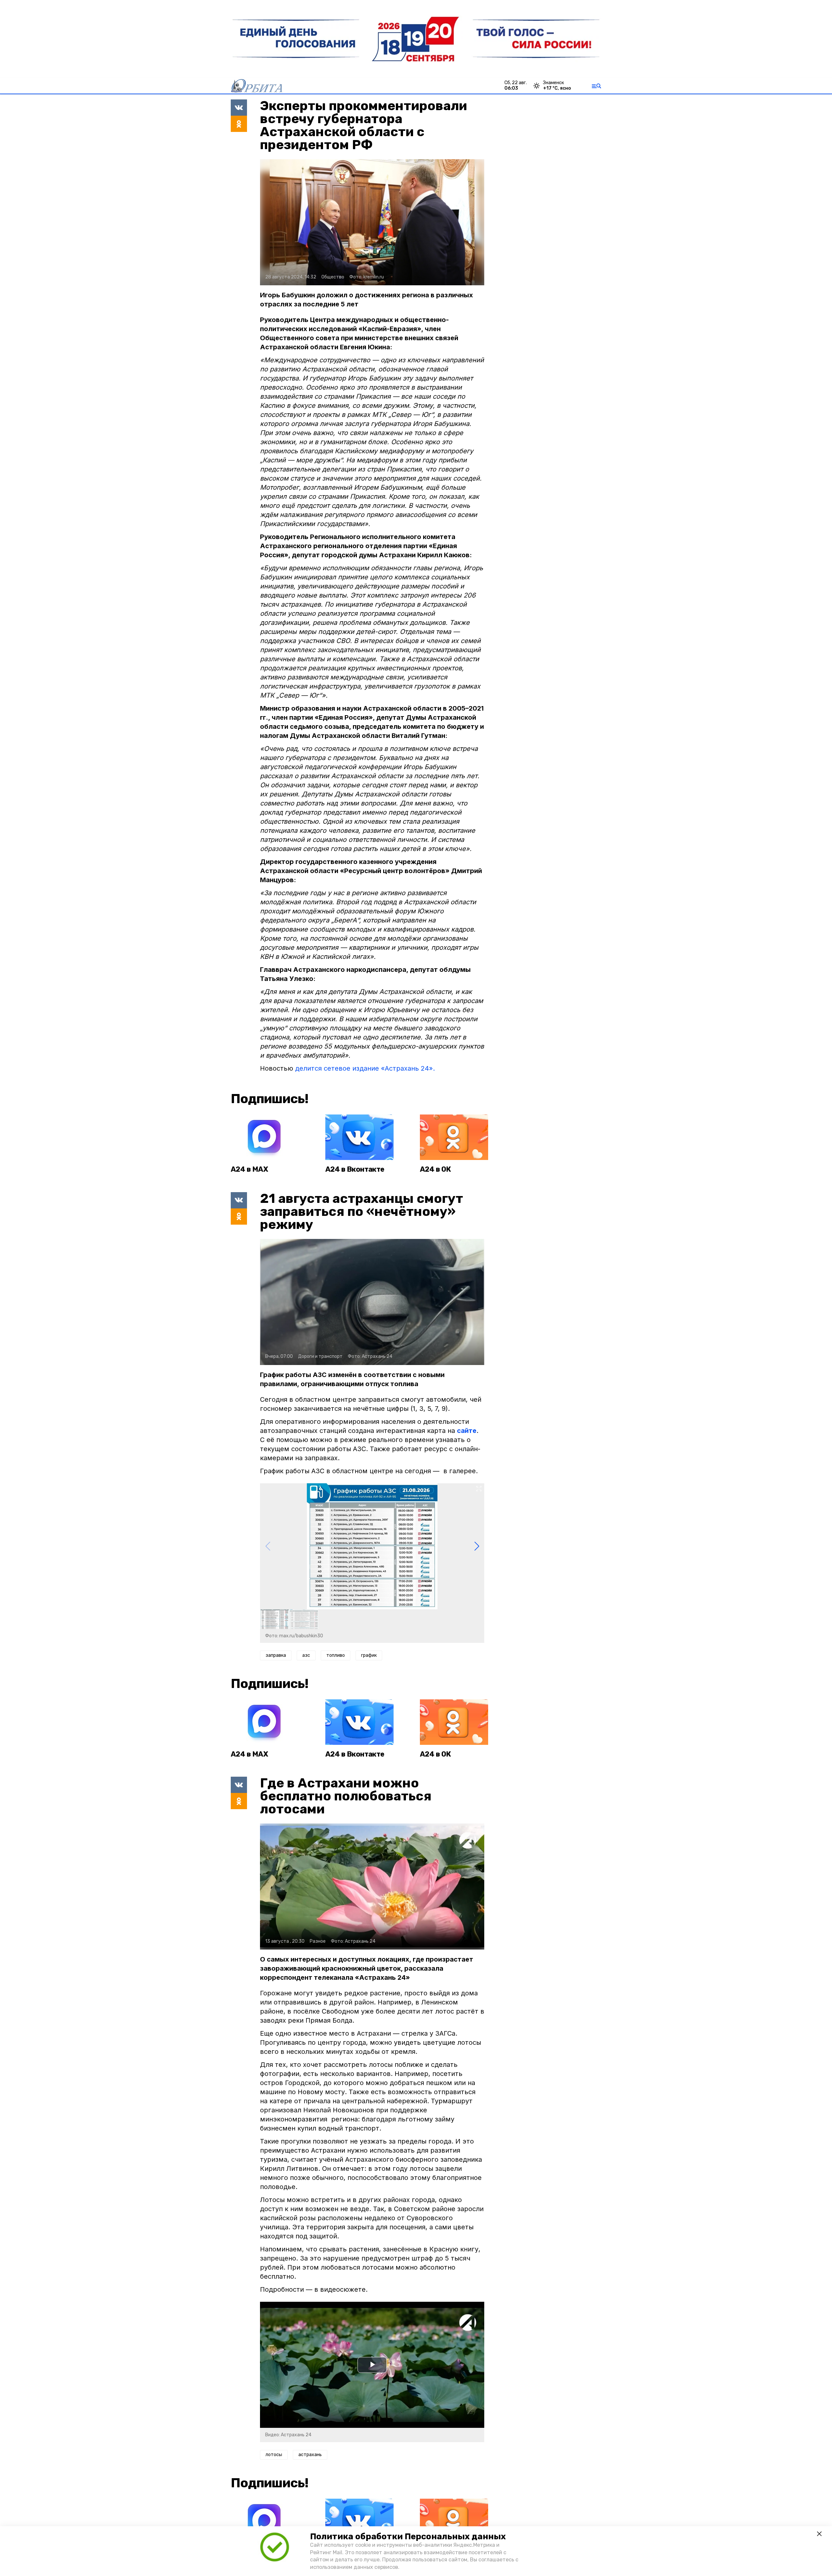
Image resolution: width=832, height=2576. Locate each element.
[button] (477, 1546)
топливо (336, 1655)
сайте (467, 1431)
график (369, 1655)
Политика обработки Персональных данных (408, 2537)
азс (306, 1655)
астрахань (310, 2455)
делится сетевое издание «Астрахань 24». (365, 1068)
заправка (276, 1655)
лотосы (274, 2455)
